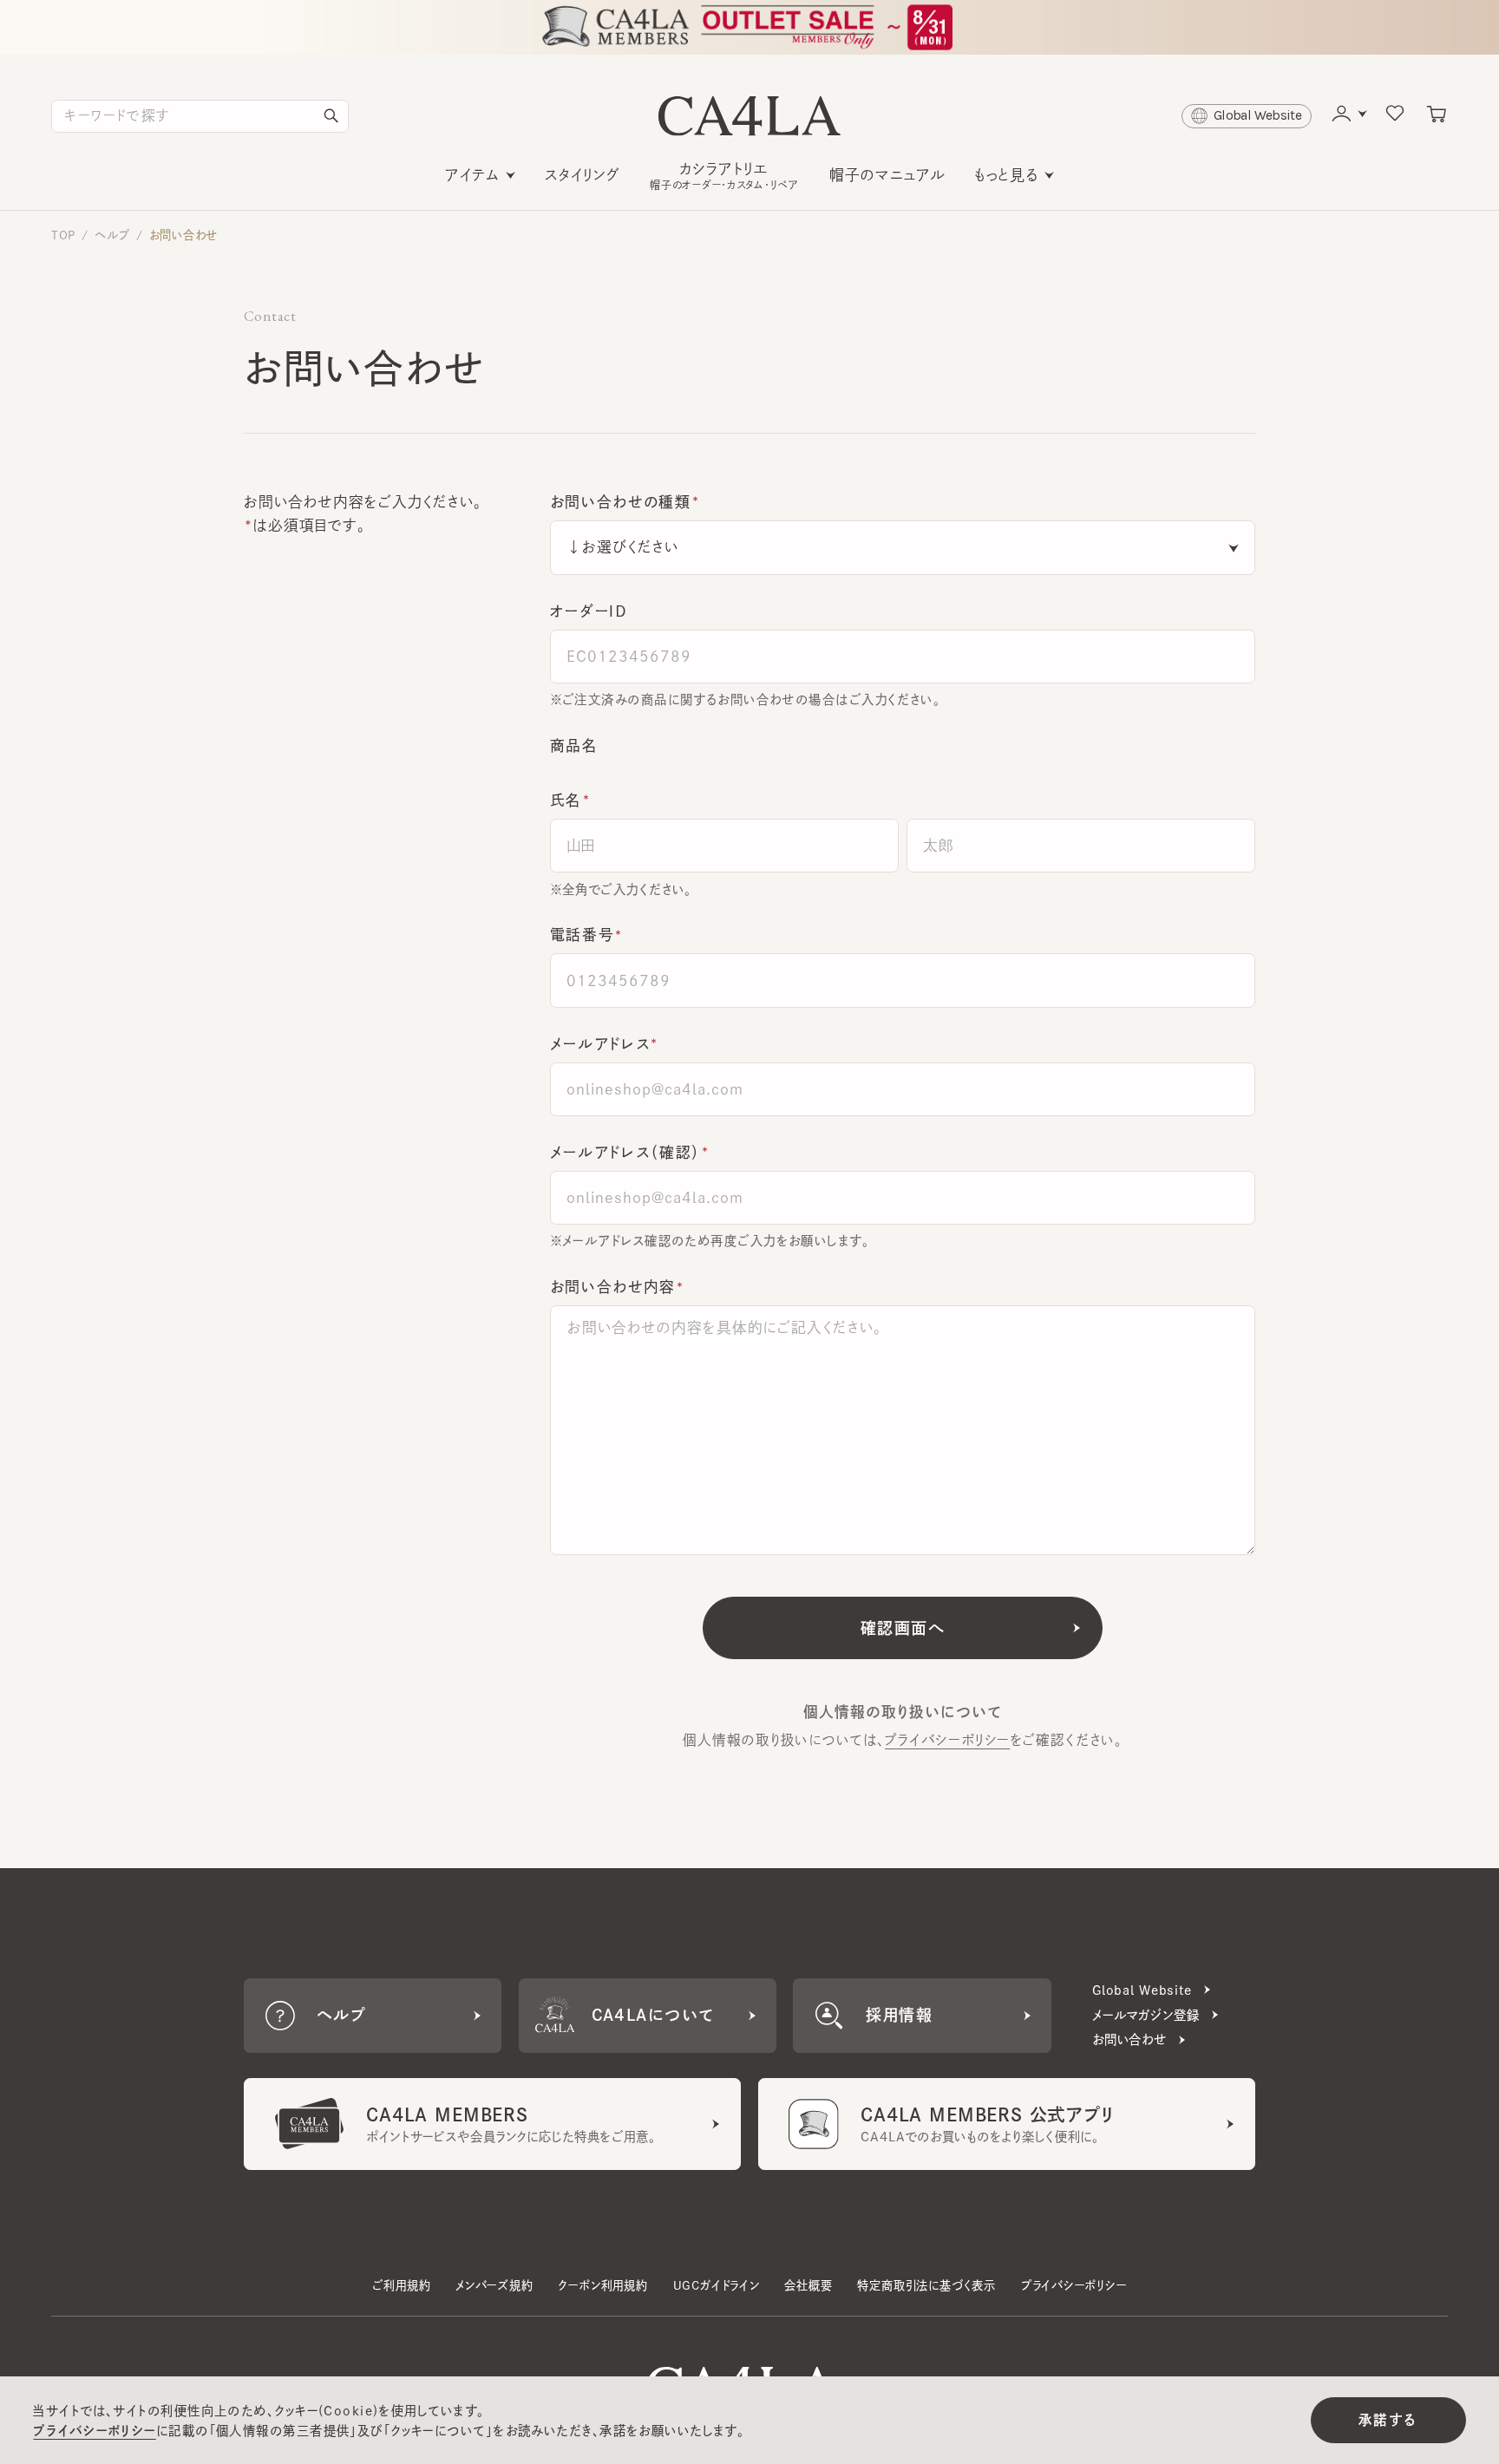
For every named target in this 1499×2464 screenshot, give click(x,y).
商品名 (574, 745)
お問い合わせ (184, 235)
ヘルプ (112, 235)
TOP (63, 235)
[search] (331, 116)
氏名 (566, 800)
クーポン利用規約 (602, 2285)
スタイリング (583, 175)
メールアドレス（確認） (625, 1152)
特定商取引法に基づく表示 (926, 2285)
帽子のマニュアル (887, 175)
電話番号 (583, 935)
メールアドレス (600, 1044)
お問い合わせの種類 (621, 502)
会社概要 (808, 2285)
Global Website (1142, 1990)
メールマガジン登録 (1146, 2015)
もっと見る (1006, 175)
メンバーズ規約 (494, 2285)
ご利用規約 (401, 2285)
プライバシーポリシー (947, 1740)
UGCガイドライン (717, 2285)
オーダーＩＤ (589, 611)
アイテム (472, 175)
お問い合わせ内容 (613, 1287)
